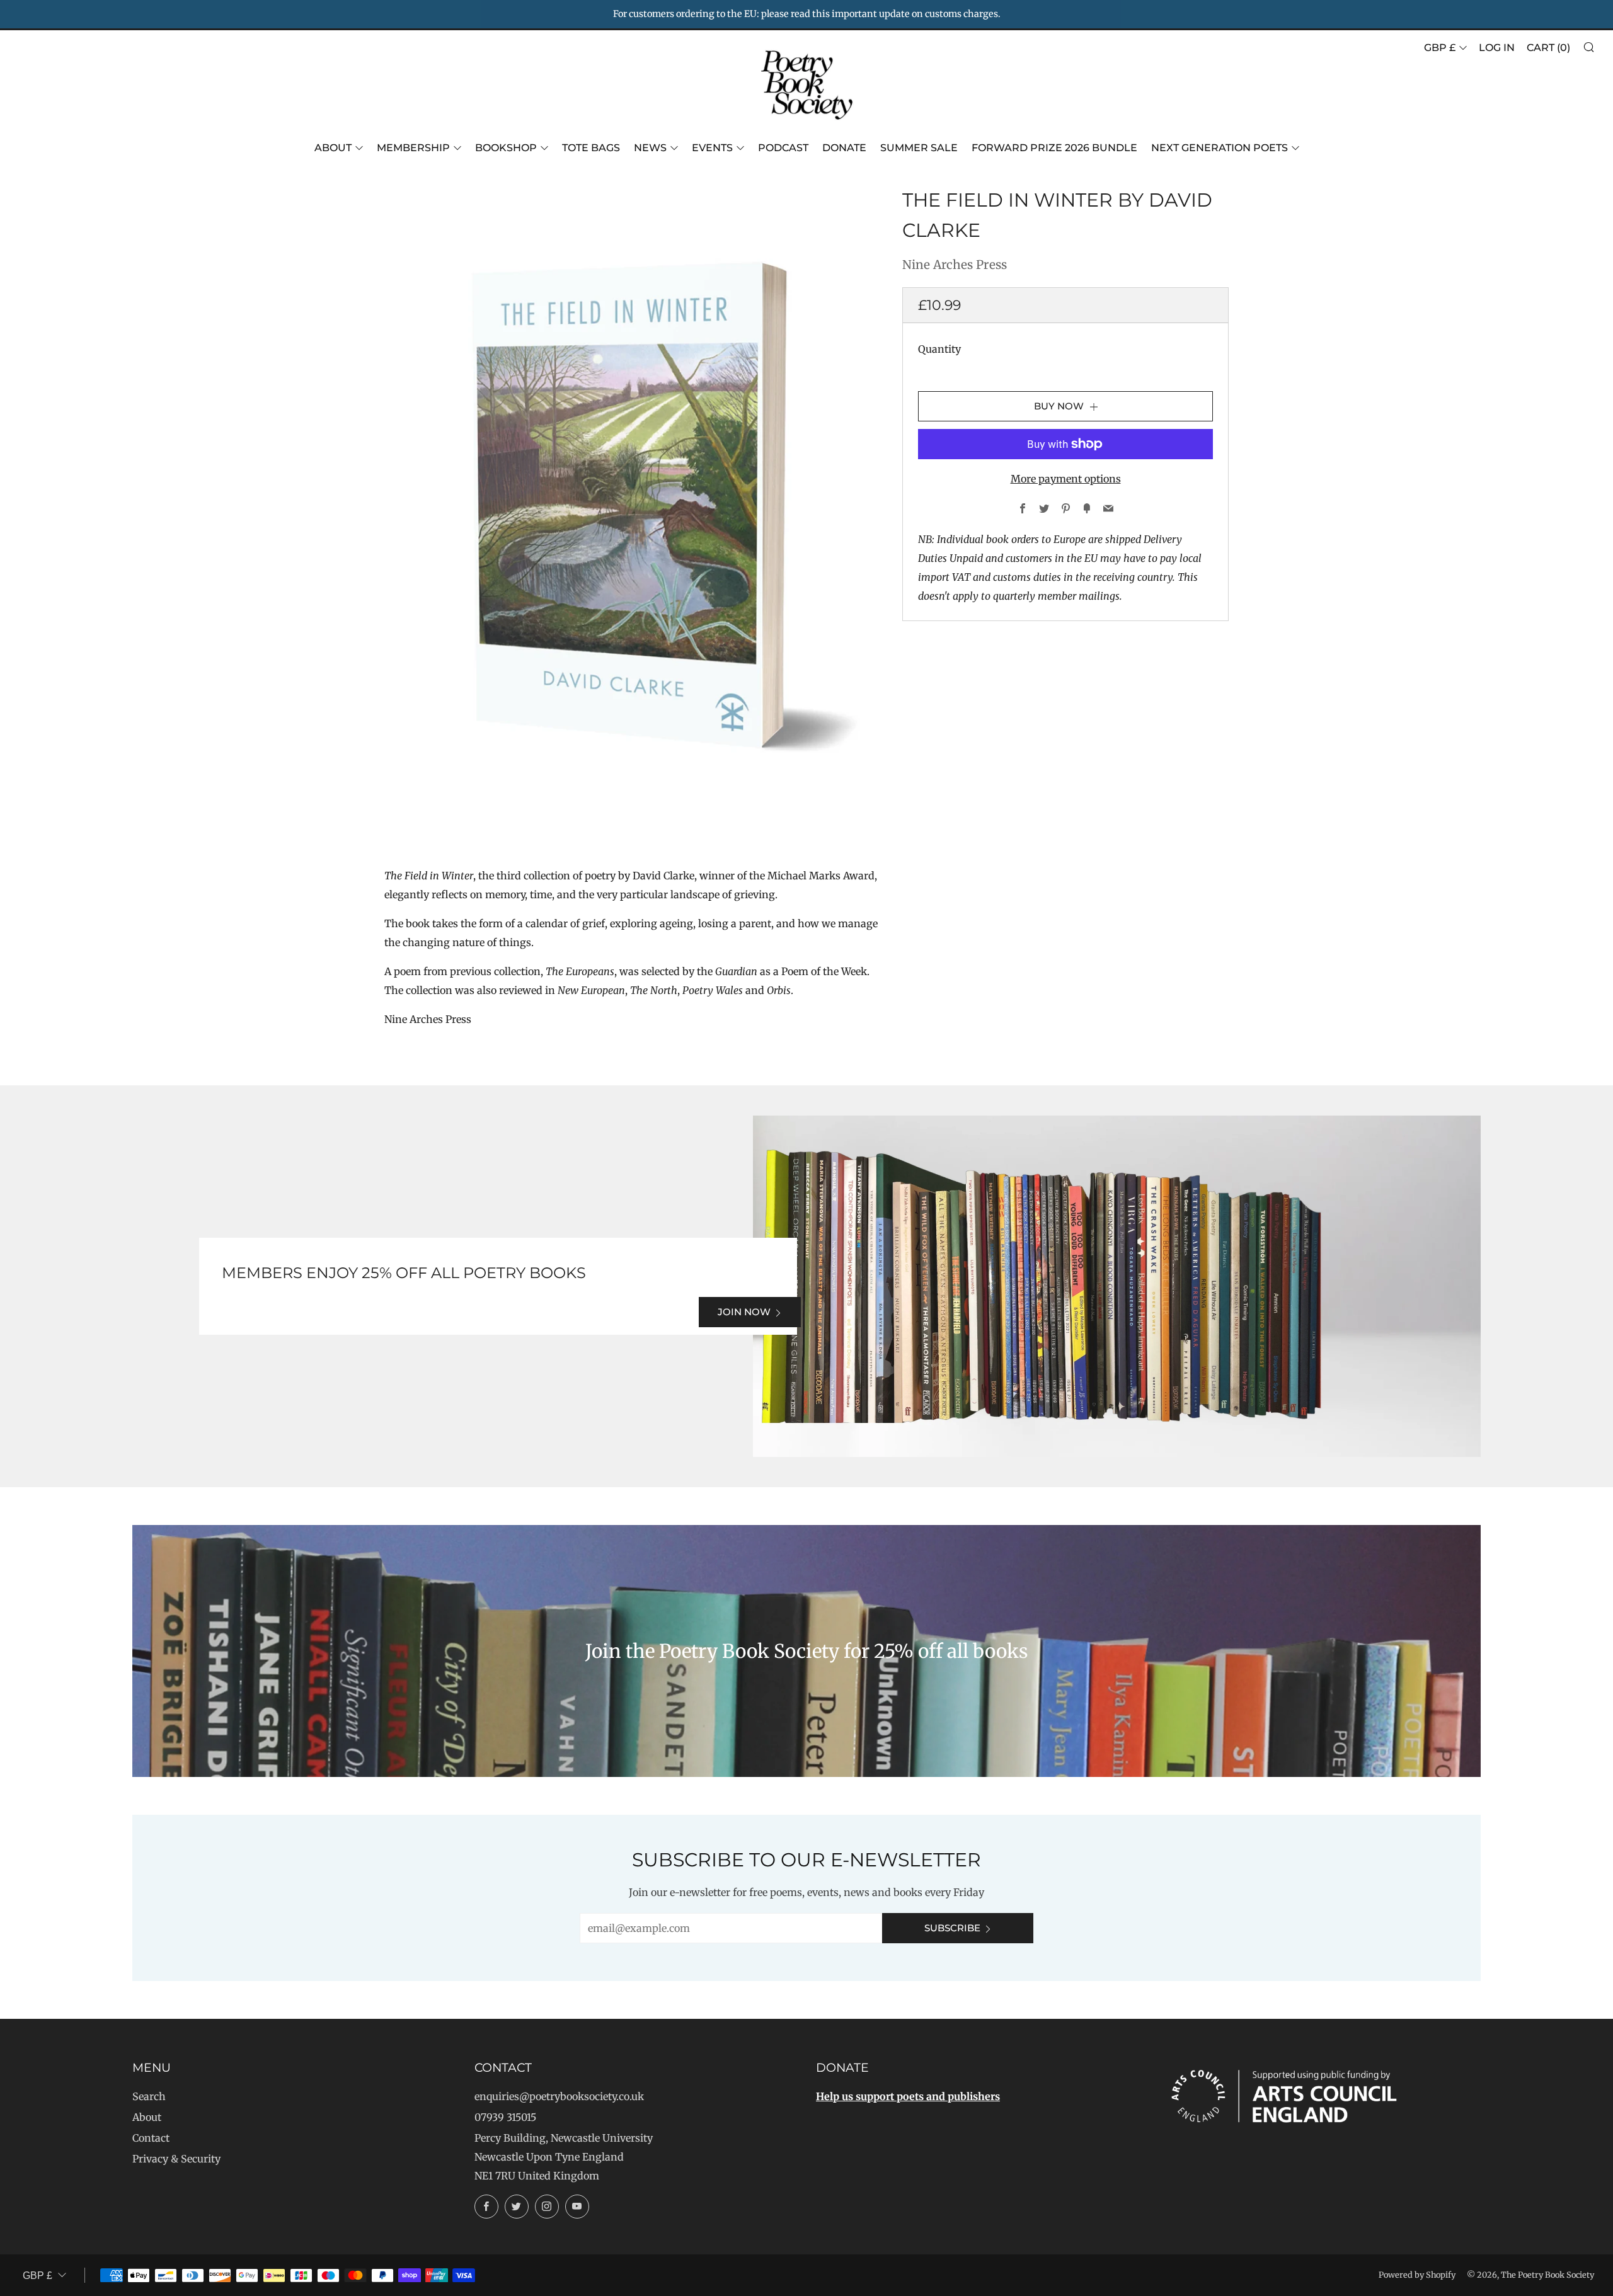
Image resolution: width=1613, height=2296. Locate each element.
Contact (151, 2138)
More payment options (1066, 479)
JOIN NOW (744, 1312)
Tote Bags (591, 148)
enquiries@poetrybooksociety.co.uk (559, 2096)
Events (712, 148)
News (650, 148)
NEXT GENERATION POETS (1220, 148)
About (333, 148)
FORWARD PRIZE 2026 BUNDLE (1054, 148)
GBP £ (1440, 48)
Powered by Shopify (1417, 2275)
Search (149, 2096)
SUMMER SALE (919, 148)
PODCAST (783, 148)
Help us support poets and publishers (908, 2096)
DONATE (844, 148)
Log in (1497, 48)
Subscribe (952, 1928)
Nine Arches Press (955, 265)
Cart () (1548, 48)
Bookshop (506, 148)
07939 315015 (505, 2117)
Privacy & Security (176, 2159)
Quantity (939, 349)
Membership (413, 148)
